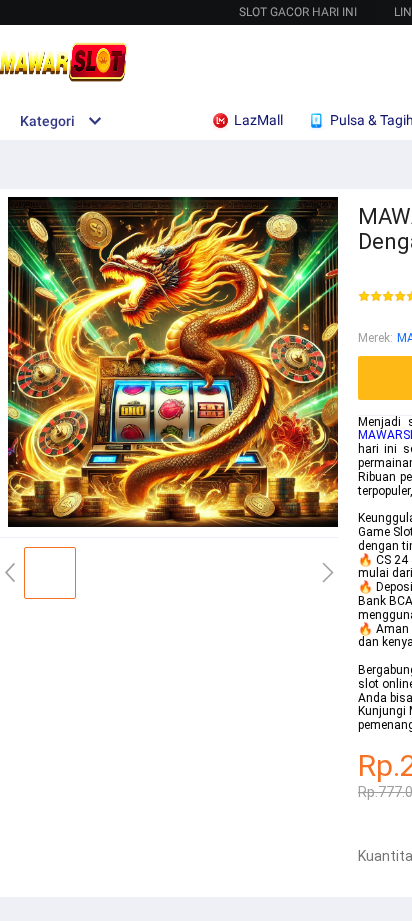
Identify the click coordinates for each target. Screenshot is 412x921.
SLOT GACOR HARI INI (298, 12)
